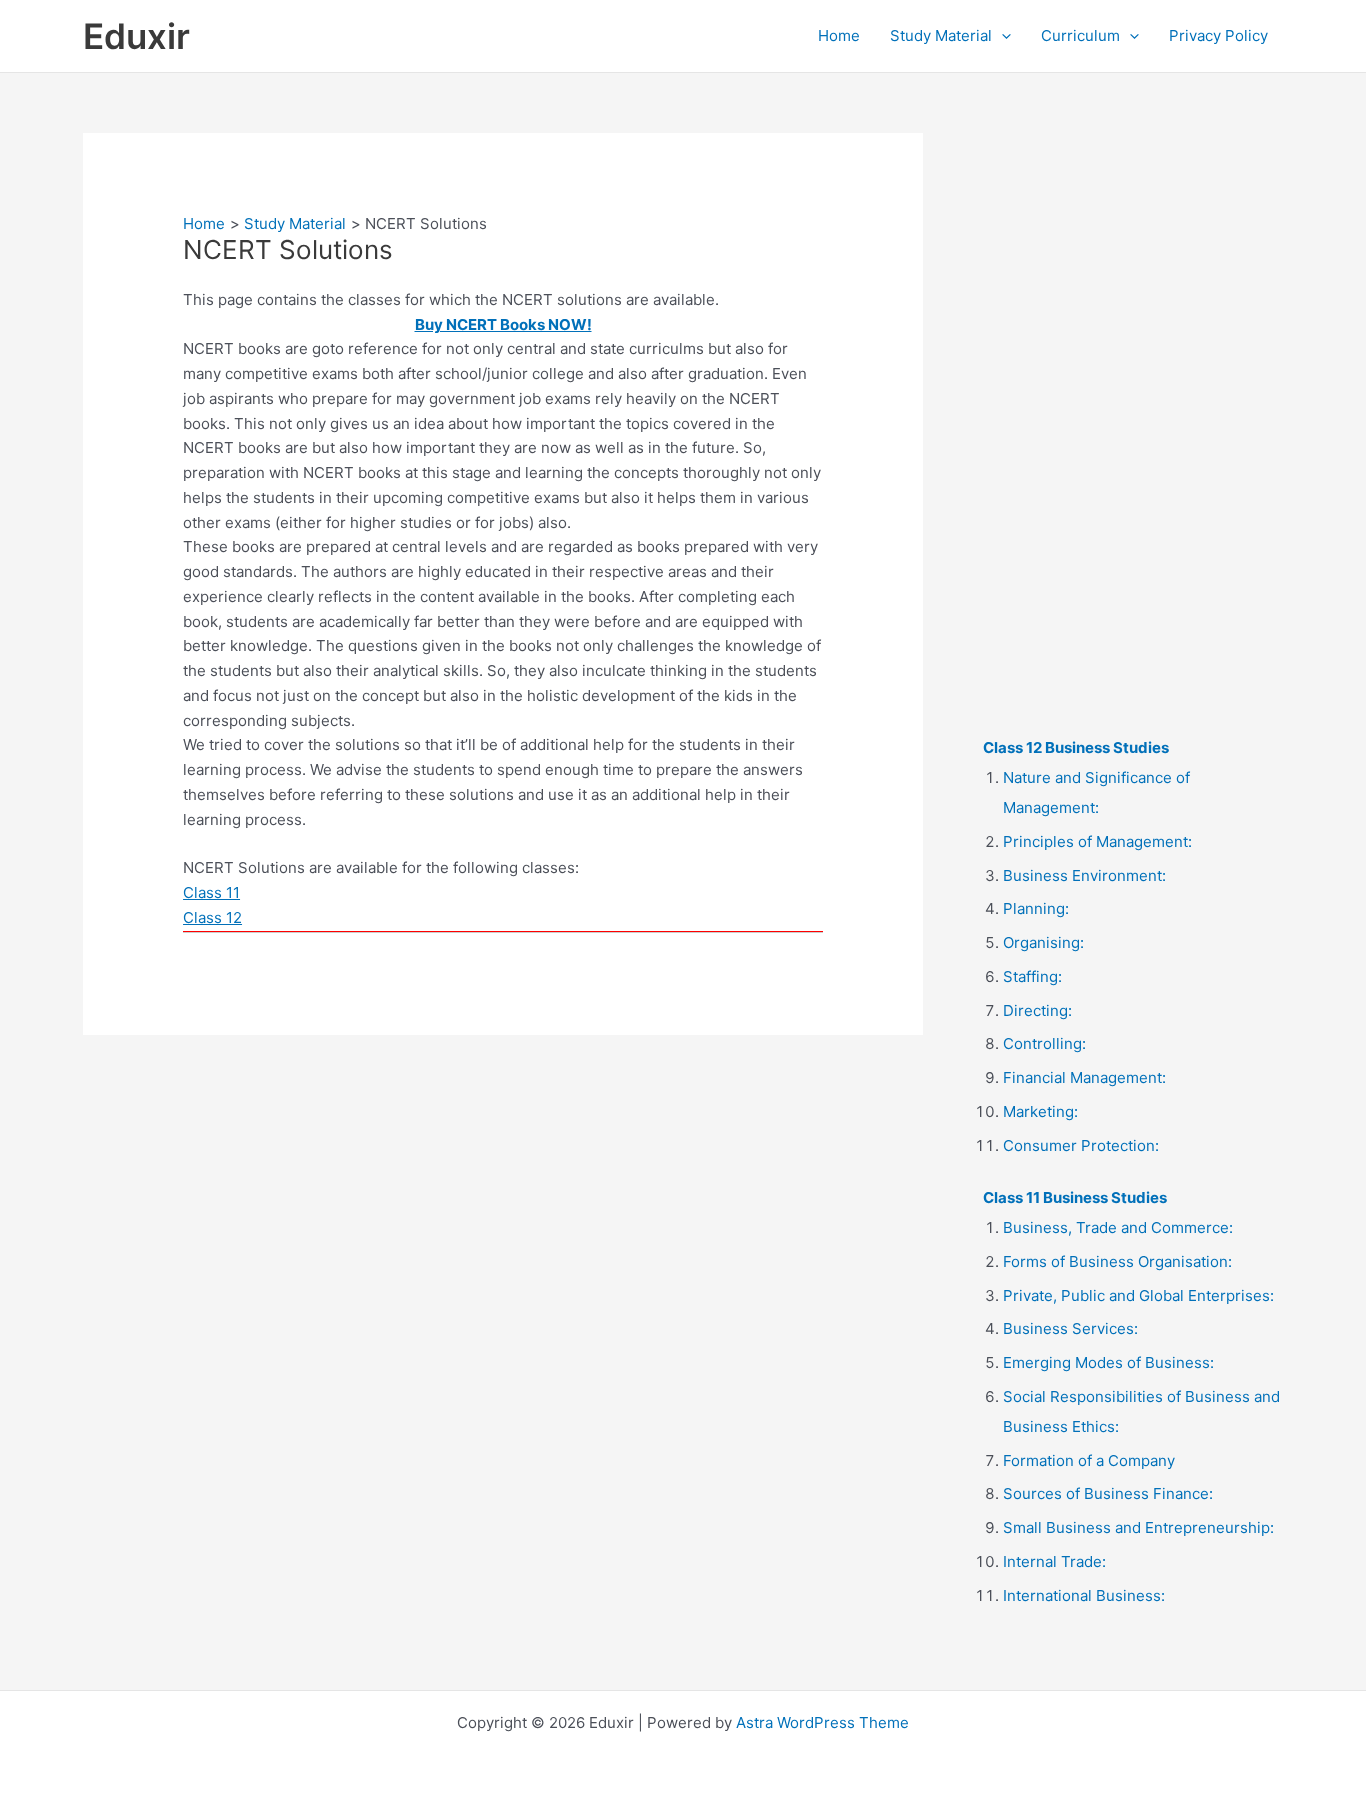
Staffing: (1032, 976)
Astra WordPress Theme (822, 1722)
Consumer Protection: (1081, 1145)
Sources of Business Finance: (1108, 1493)
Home (839, 35)
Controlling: (1044, 1043)
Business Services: (1070, 1328)
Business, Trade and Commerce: (1118, 1227)
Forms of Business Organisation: (1117, 1261)
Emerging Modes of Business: (1108, 1362)
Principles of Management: (1097, 841)
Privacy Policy (1218, 35)
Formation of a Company (1089, 1460)
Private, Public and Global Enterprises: (1138, 1295)
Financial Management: (1084, 1077)
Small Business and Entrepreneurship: (1138, 1527)
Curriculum (1080, 35)
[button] (1001, 36)
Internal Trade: (1054, 1561)
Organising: (1043, 942)
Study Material (941, 35)
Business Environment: (1084, 875)
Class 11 (211, 892)
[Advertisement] (1133, 433)
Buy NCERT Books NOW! (503, 324)
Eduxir (136, 36)
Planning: (1036, 908)
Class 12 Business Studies (1076, 747)
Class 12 (212, 917)
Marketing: (1040, 1111)
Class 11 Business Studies (1075, 1197)
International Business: (1084, 1595)
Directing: (1037, 1010)
